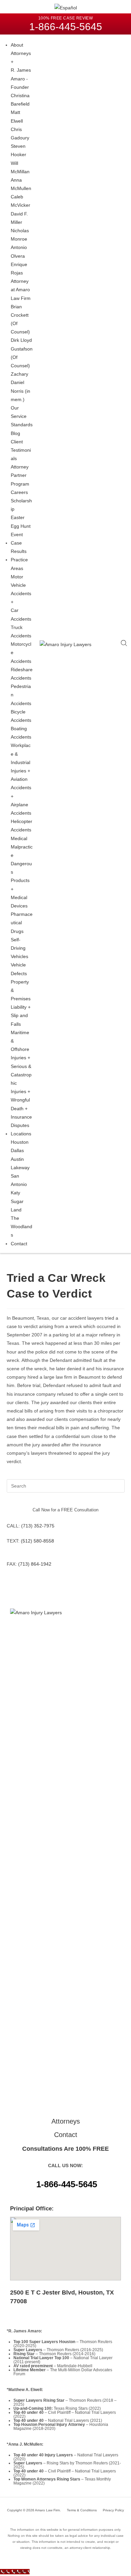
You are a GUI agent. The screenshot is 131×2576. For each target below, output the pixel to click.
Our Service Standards (22, 416)
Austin (17, 1159)
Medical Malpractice (22, 847)
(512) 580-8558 (37, 1541)
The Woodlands (21, 1227)
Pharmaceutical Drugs (22, 923)
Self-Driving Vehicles (19, 948)
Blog (15, 433)
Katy (15, 1193)
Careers (19, 492)
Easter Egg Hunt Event (21, 526)
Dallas (17, 1150)
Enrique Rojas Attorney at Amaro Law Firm (21, 281)
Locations (21, 1134)
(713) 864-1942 (35, 1564)
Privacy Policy (113, 2510)
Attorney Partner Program (20, 475)
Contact (19, 1244)
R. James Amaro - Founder (21, 78)
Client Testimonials (21, 450)
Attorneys (66, 2121)
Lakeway (20, 1168)
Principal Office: (32, 2209)
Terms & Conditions (82, 2510)
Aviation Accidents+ (21, 788)
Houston (20, 1142)
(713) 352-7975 (38, 1526)
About (17, 45)
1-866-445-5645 (67, 2184)
